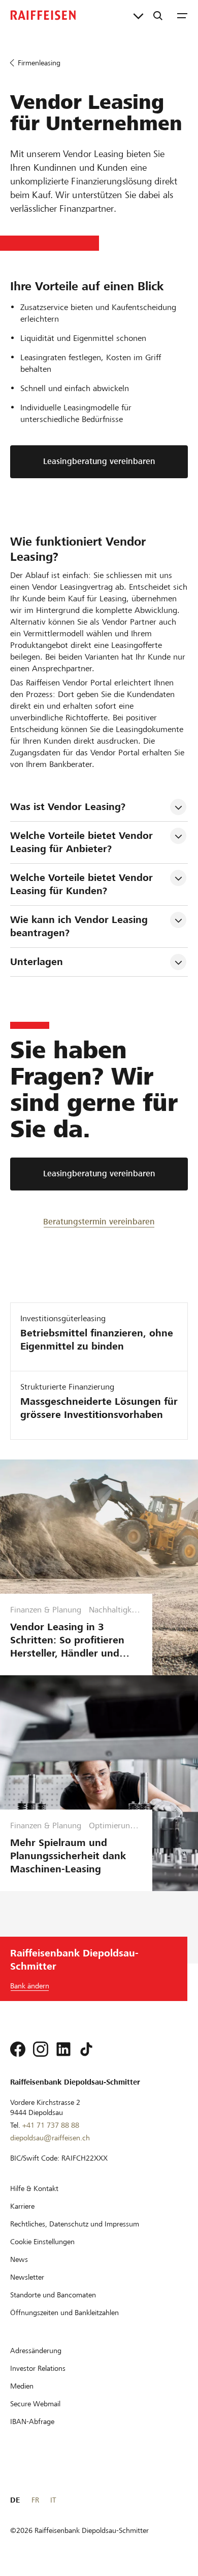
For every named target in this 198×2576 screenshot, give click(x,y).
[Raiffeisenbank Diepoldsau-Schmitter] (43, 15)
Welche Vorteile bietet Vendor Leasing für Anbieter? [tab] (83, 842)
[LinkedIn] (63, 2049)
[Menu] (182, 15)
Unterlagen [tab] (37, 962)
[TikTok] (86, 2049)
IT (53, 2500)
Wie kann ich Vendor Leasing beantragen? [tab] (80, 926)
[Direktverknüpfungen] (138, 15)
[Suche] (158, 15)
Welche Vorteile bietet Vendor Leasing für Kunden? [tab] (83, 884)
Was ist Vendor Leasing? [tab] (68, 807)
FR (35, 2500)
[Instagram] (41, 2049)
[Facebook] (18, 2049)
